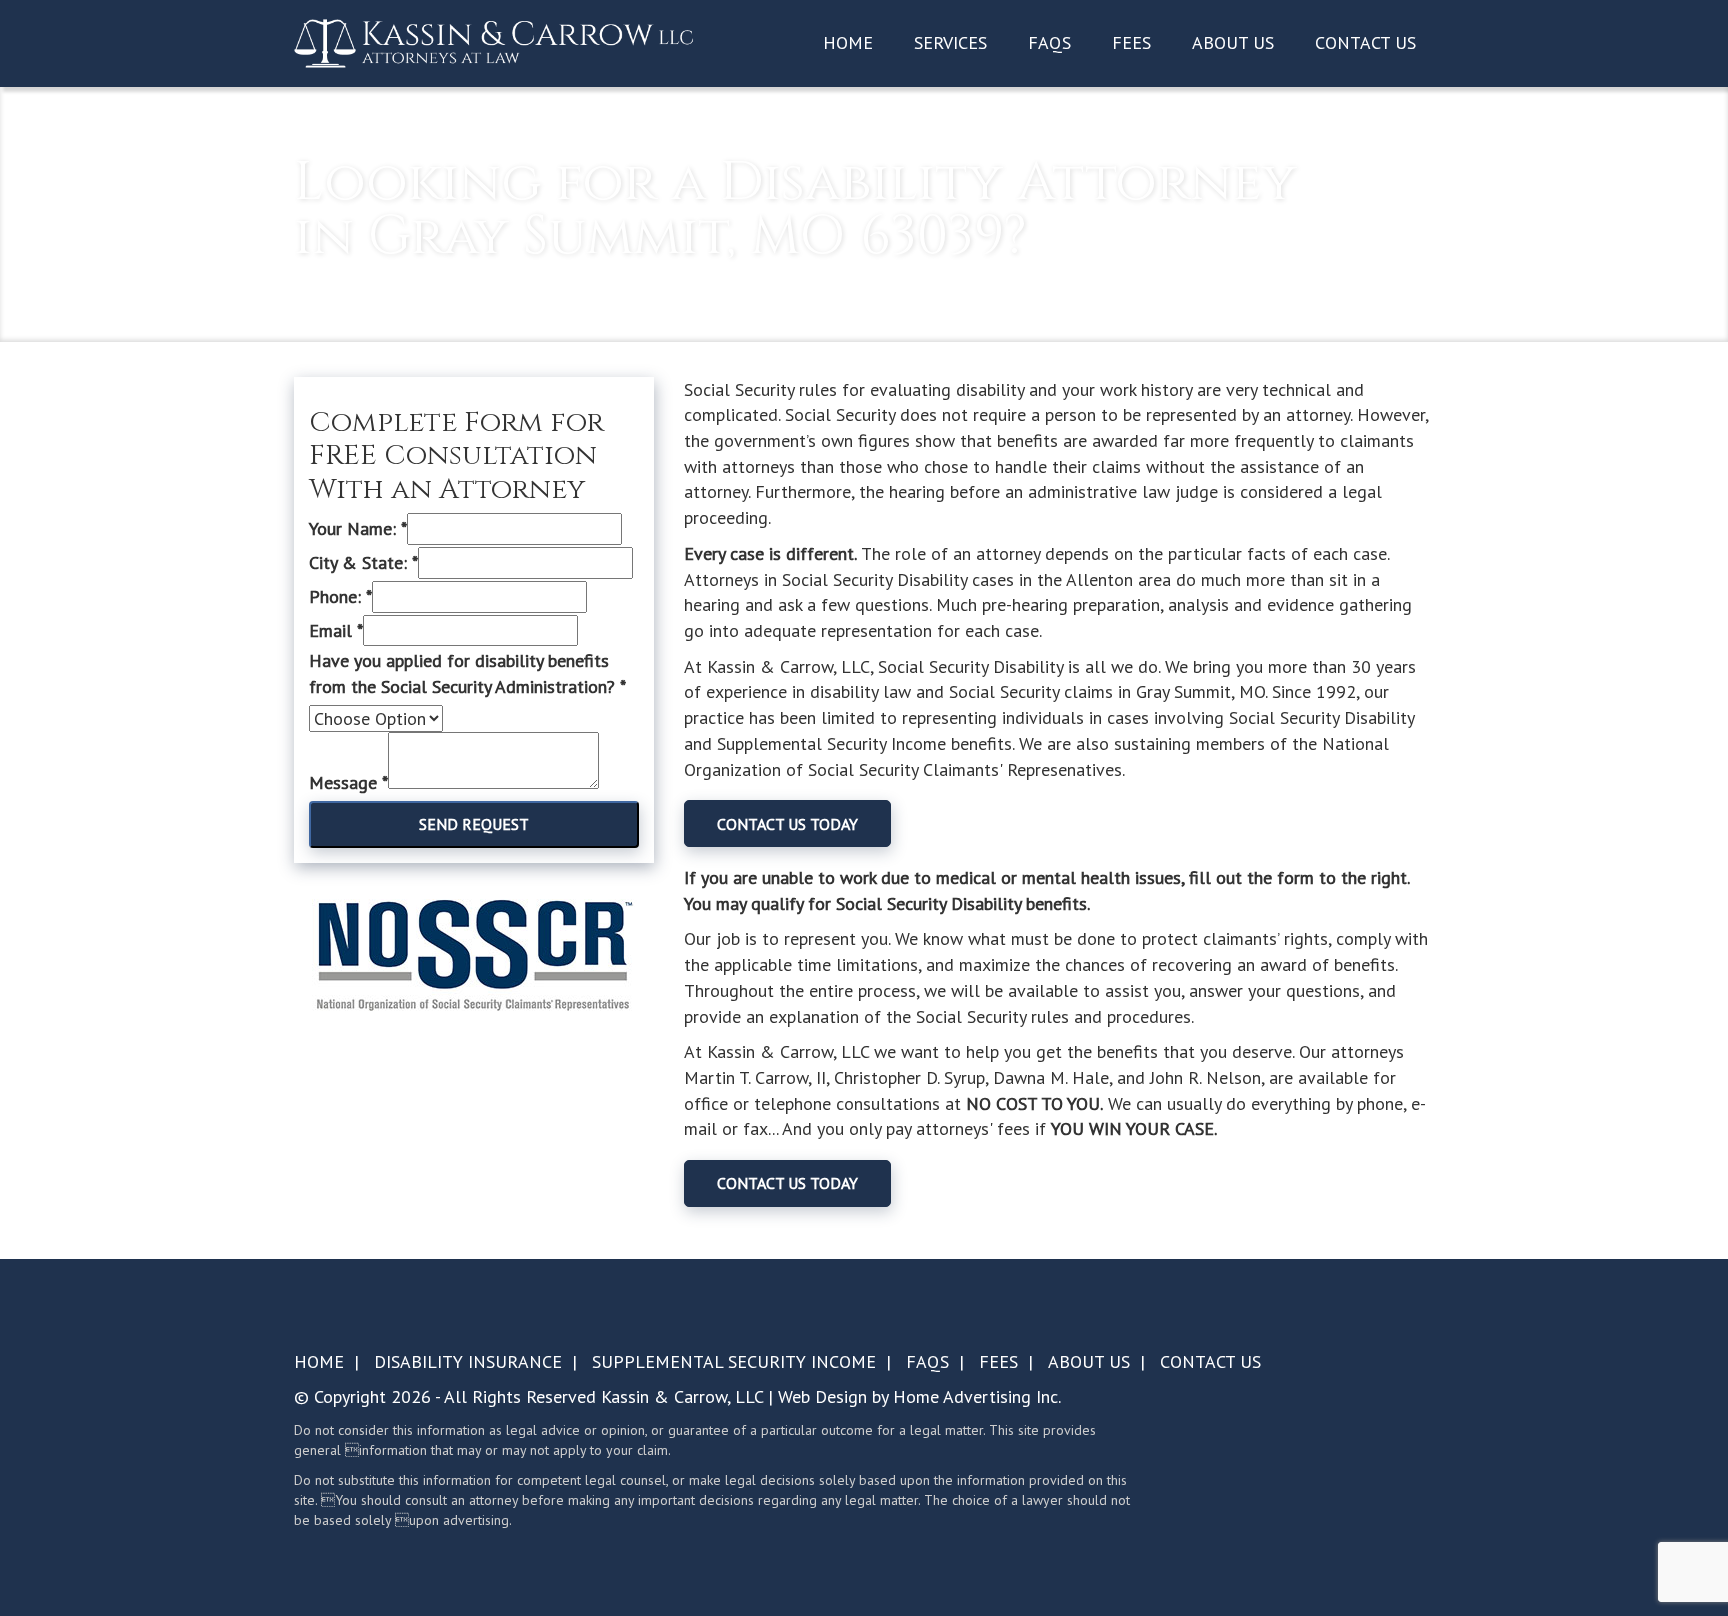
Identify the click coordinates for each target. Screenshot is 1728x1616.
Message (348, 782)
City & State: (363, 562)
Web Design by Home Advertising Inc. (919, 1396)
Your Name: (358, 528)
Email (336, 630)
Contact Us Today (787, 824)
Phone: (340, 596)
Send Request (474, 824)
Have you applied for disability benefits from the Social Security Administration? (467, 673)
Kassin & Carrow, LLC (682, 1396)
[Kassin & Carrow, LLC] (494, 42)
